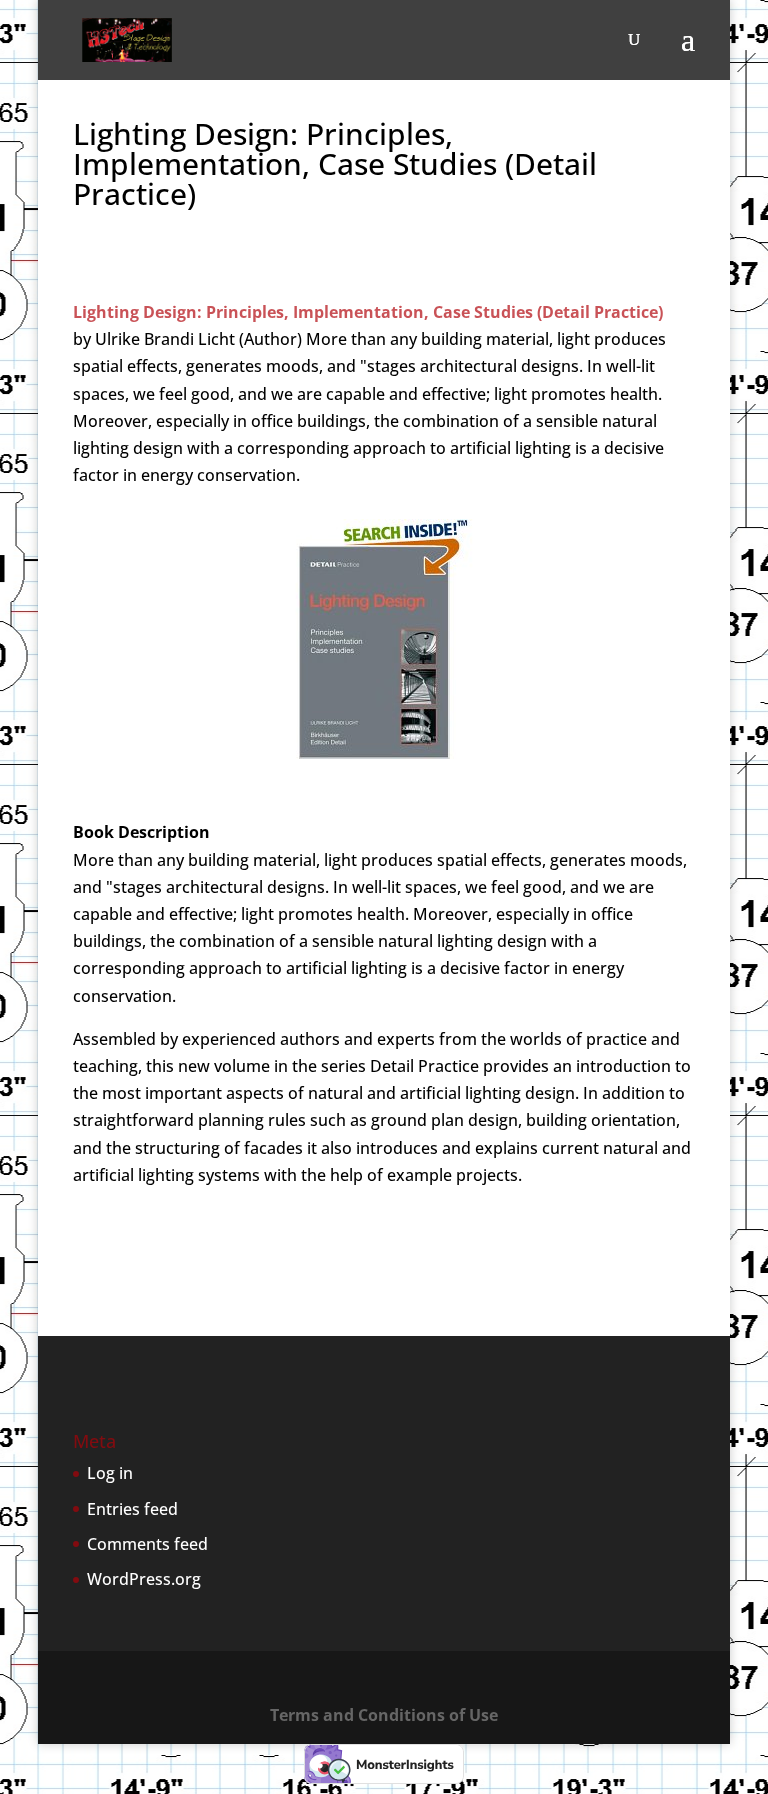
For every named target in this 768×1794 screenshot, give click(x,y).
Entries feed (132, 1509)
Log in (110, 1473)
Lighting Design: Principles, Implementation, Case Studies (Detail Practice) (368, 312)
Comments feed (147, 1544)
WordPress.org (144, 1579)
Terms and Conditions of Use (384, 1715)
